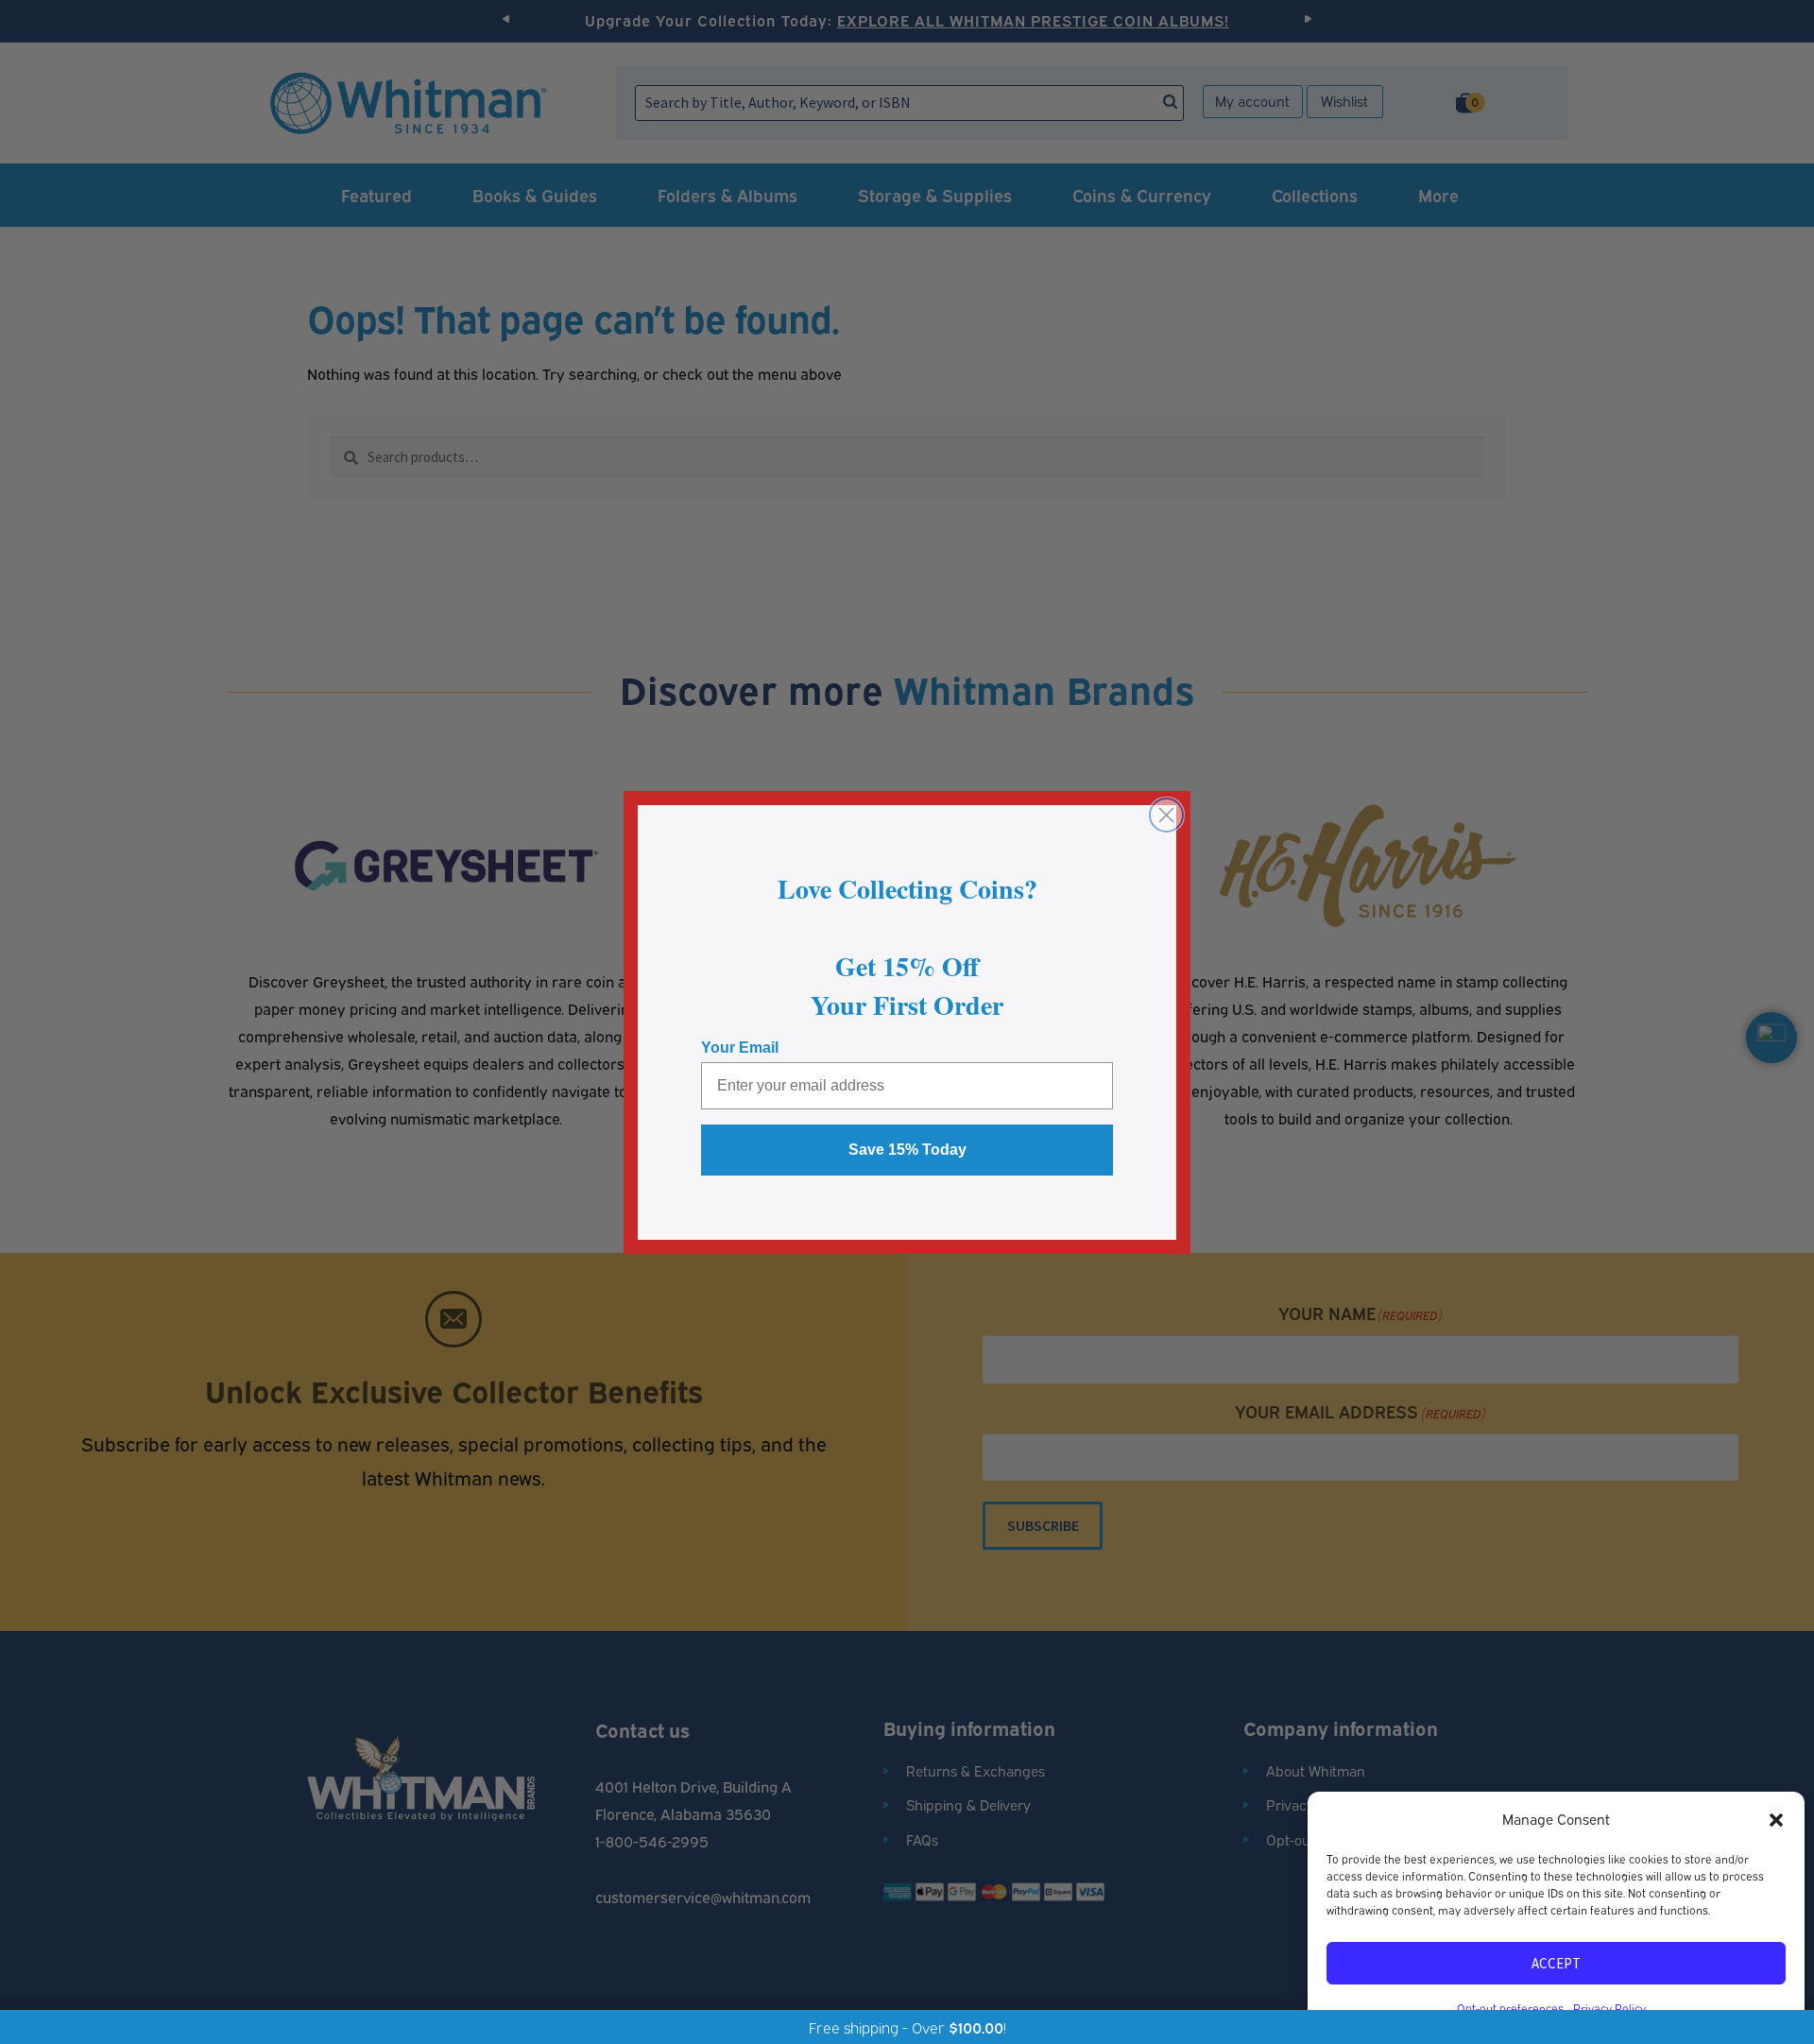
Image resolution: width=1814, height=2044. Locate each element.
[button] (1776, 1819)
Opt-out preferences (1510, 2008)
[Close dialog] (1166, 815)
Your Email (740, 1048)
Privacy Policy (1609, 2008)
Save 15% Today (907, 1150)
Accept (1556, 1963)
